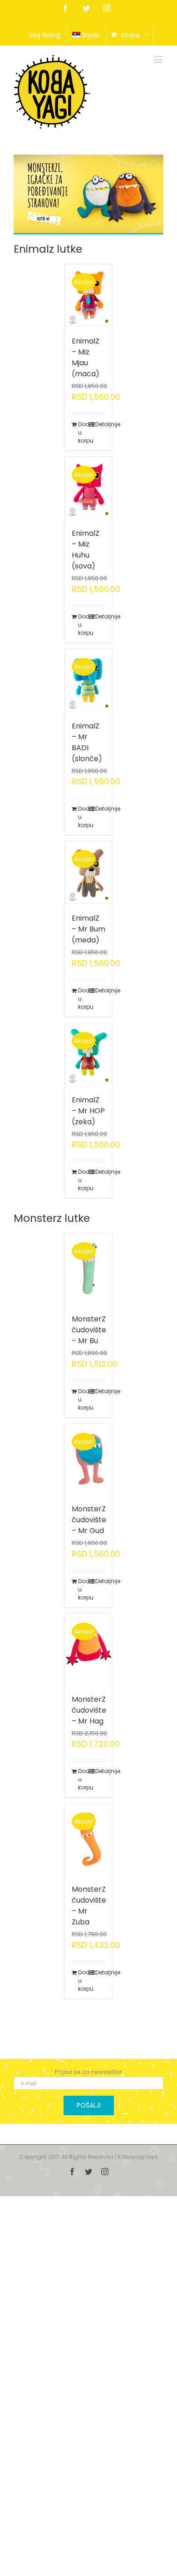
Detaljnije (101, 424)
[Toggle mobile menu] (159, 59)
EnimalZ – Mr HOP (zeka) (88, 1111)
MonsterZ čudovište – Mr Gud (89, 1520)
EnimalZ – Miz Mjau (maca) (86, 357)
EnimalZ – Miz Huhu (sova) (86, 550)
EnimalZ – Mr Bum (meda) (88, 929)
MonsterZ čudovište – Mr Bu (89, 1330)
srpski (91, 35)
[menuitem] (45, 35)
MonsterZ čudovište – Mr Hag (89, 1710)
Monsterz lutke (52, 1218)
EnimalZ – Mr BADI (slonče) (87, 742)
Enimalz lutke (48, 249)
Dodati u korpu (83, 432)
